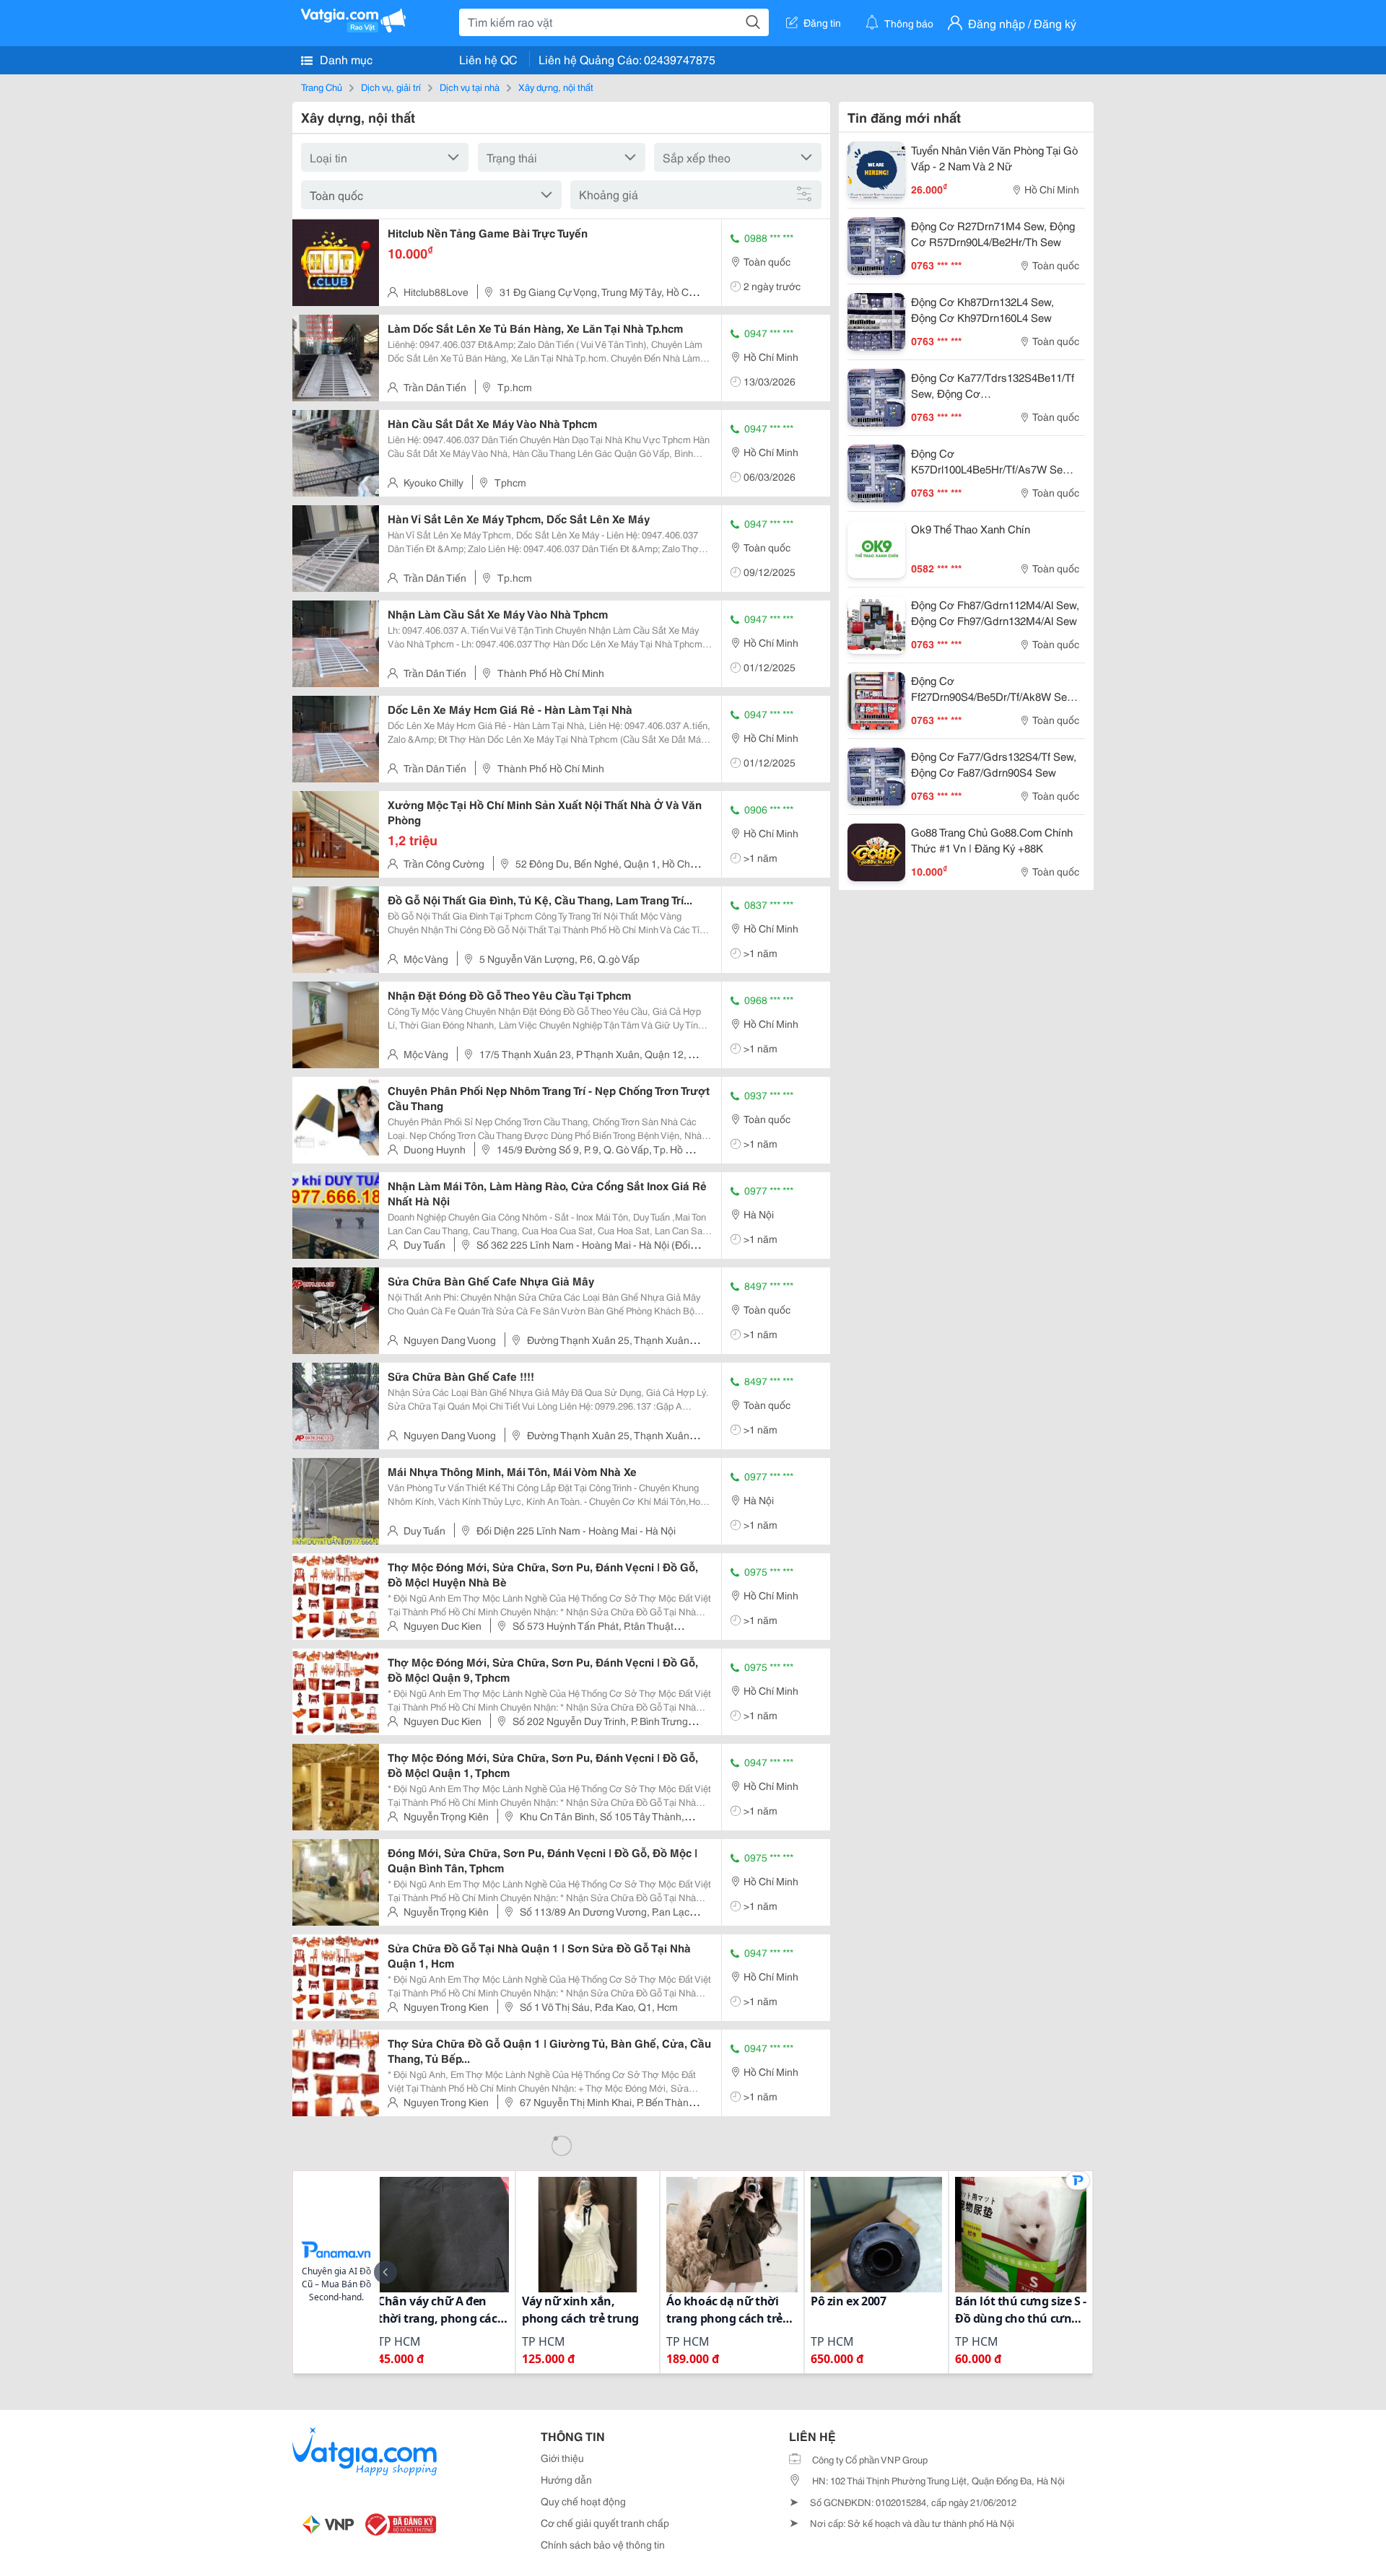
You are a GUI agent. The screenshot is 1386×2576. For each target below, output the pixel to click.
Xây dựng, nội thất (556, 87)
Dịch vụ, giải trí (391, 87)
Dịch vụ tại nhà (470, 87)
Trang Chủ (322, 87)
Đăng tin (822, 22)
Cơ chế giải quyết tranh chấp (605, 2523)
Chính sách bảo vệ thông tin (603, 2544)
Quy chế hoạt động (583, 2501)
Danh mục (345, 59)
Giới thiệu (562, 2458)
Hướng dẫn (566, 2479)
